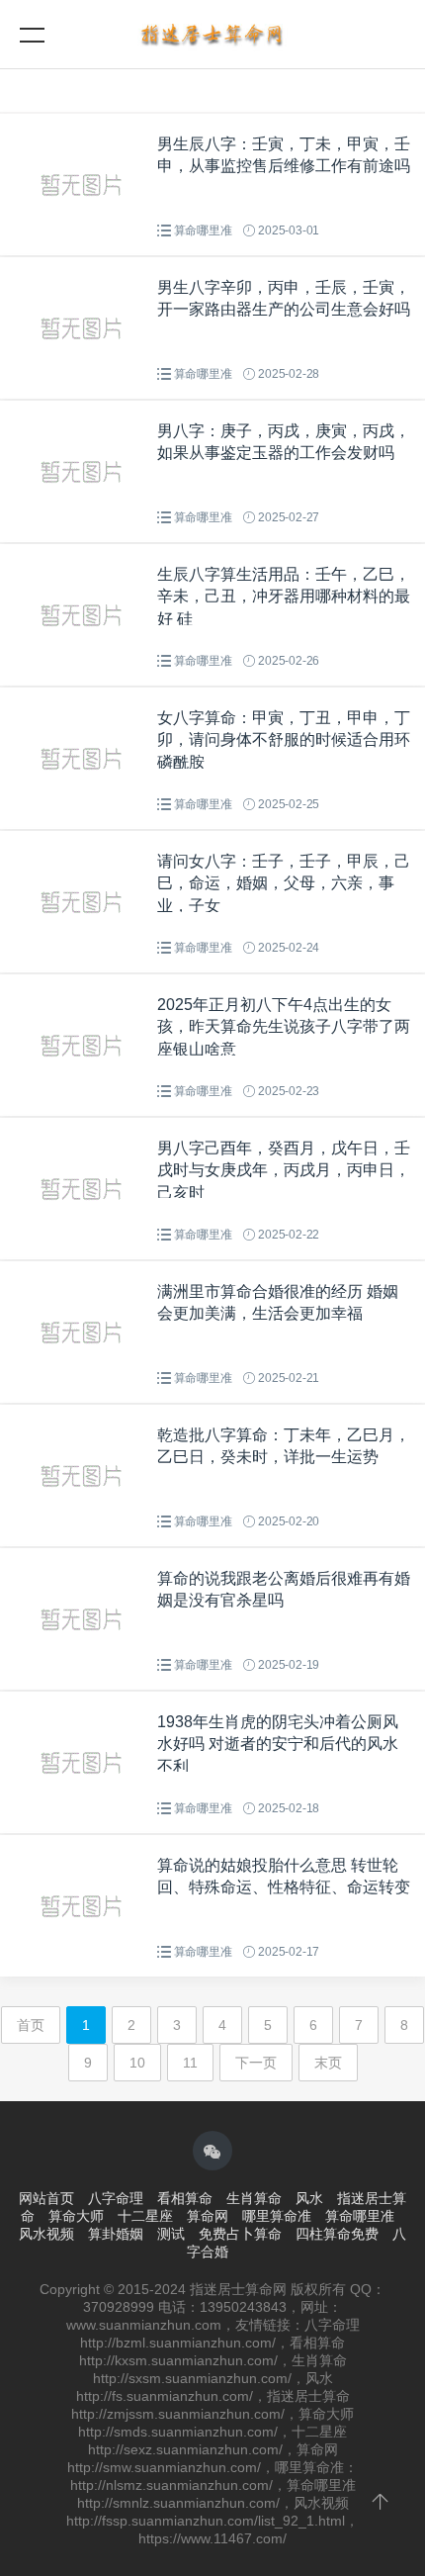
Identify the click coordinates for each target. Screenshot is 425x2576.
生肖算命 (254, 2198)
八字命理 (116, 2198)
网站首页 (46, 2198)
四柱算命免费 (337, 2234)
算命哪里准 (203, 230)
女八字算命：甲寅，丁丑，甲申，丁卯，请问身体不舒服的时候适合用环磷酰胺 (284, 740)
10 (137, 2063)
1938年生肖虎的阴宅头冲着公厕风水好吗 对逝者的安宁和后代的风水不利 (278, 1744)
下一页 (256, 2063)
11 (190, 2063)
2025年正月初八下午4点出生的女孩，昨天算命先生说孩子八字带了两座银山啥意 (284, 1027)
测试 (171, 2234)
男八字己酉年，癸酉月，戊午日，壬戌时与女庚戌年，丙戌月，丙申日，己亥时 (284, 1170)
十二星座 (145, 2216)
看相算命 (185, 2198)
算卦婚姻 (116, 2234)
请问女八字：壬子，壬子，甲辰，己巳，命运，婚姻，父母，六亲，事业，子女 (284, 883)
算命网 (208, 2216)
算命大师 (76, 2216)
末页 (328, 2063)
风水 (309, 2198)
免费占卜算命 (240, 2234)
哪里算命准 (277, 2216)
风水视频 (46, 2234)
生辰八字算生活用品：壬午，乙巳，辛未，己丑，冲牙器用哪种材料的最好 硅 (284, 597)
